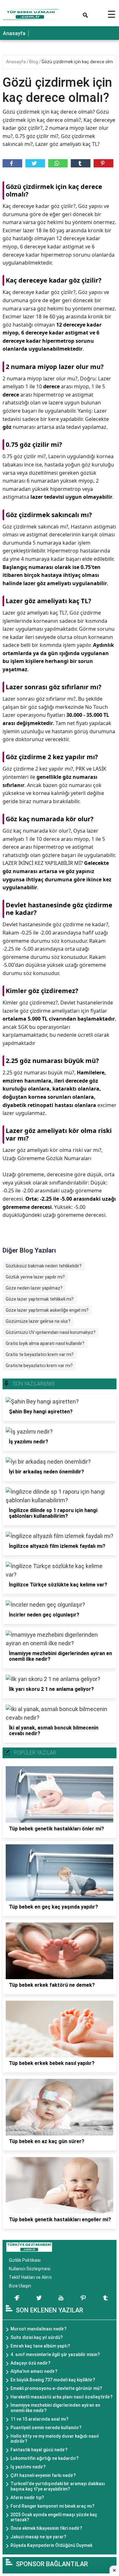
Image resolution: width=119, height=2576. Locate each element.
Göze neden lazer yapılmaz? (34, 1288)
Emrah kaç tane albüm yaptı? (40, 2346)
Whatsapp (58, 163)
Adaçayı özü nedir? (30, 2363)
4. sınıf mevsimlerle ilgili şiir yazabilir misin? (55, 2354)
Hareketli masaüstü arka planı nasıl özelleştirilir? (62, 2397)
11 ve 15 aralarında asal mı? (40, 2419)
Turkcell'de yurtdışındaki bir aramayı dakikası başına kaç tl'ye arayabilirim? (58, 2486)
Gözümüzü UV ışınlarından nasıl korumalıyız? (51, 1332)
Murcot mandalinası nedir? (39, 2329)
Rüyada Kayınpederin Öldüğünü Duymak (51, 2545)
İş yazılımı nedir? (28, 2467)
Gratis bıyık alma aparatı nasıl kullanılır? (45, 1343)
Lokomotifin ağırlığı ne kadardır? (45, 2458)
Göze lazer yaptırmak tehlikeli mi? (40, 1299)
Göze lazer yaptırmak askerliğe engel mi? (47, 1310)
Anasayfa (14, 33)
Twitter (35, 163)
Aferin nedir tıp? (27, 2498)
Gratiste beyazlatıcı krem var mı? (39, 1366)
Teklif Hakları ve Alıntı (30, 2277)
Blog (34, 62)
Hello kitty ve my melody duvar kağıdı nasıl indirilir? (55, 2439)
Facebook (12, 163)
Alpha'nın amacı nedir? (34, 2371)
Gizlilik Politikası (25, 2260)
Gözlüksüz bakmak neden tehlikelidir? (44, 1266)
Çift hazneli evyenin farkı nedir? (43, 2475)
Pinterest (103, 163)
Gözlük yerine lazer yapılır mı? (35, 1277)
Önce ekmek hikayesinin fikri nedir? (46, 2528)
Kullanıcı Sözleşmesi (30, 2269)
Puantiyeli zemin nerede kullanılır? (46, 2428)
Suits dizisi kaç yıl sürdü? (37, 2337)
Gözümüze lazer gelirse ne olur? (38, 1321)
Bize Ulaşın (20, 2286)
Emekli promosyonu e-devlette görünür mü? (56, 2388)
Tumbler (81, 163)
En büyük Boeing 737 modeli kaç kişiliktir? (53, 2380)
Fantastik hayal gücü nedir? (39, 2450)
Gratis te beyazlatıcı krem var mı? (40, 1354)
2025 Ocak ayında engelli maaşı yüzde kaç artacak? (54, 2517)
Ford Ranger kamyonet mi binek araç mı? (53, 2506)
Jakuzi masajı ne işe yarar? (38, 2537)
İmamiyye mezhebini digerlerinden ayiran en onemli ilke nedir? (55, 2408)
